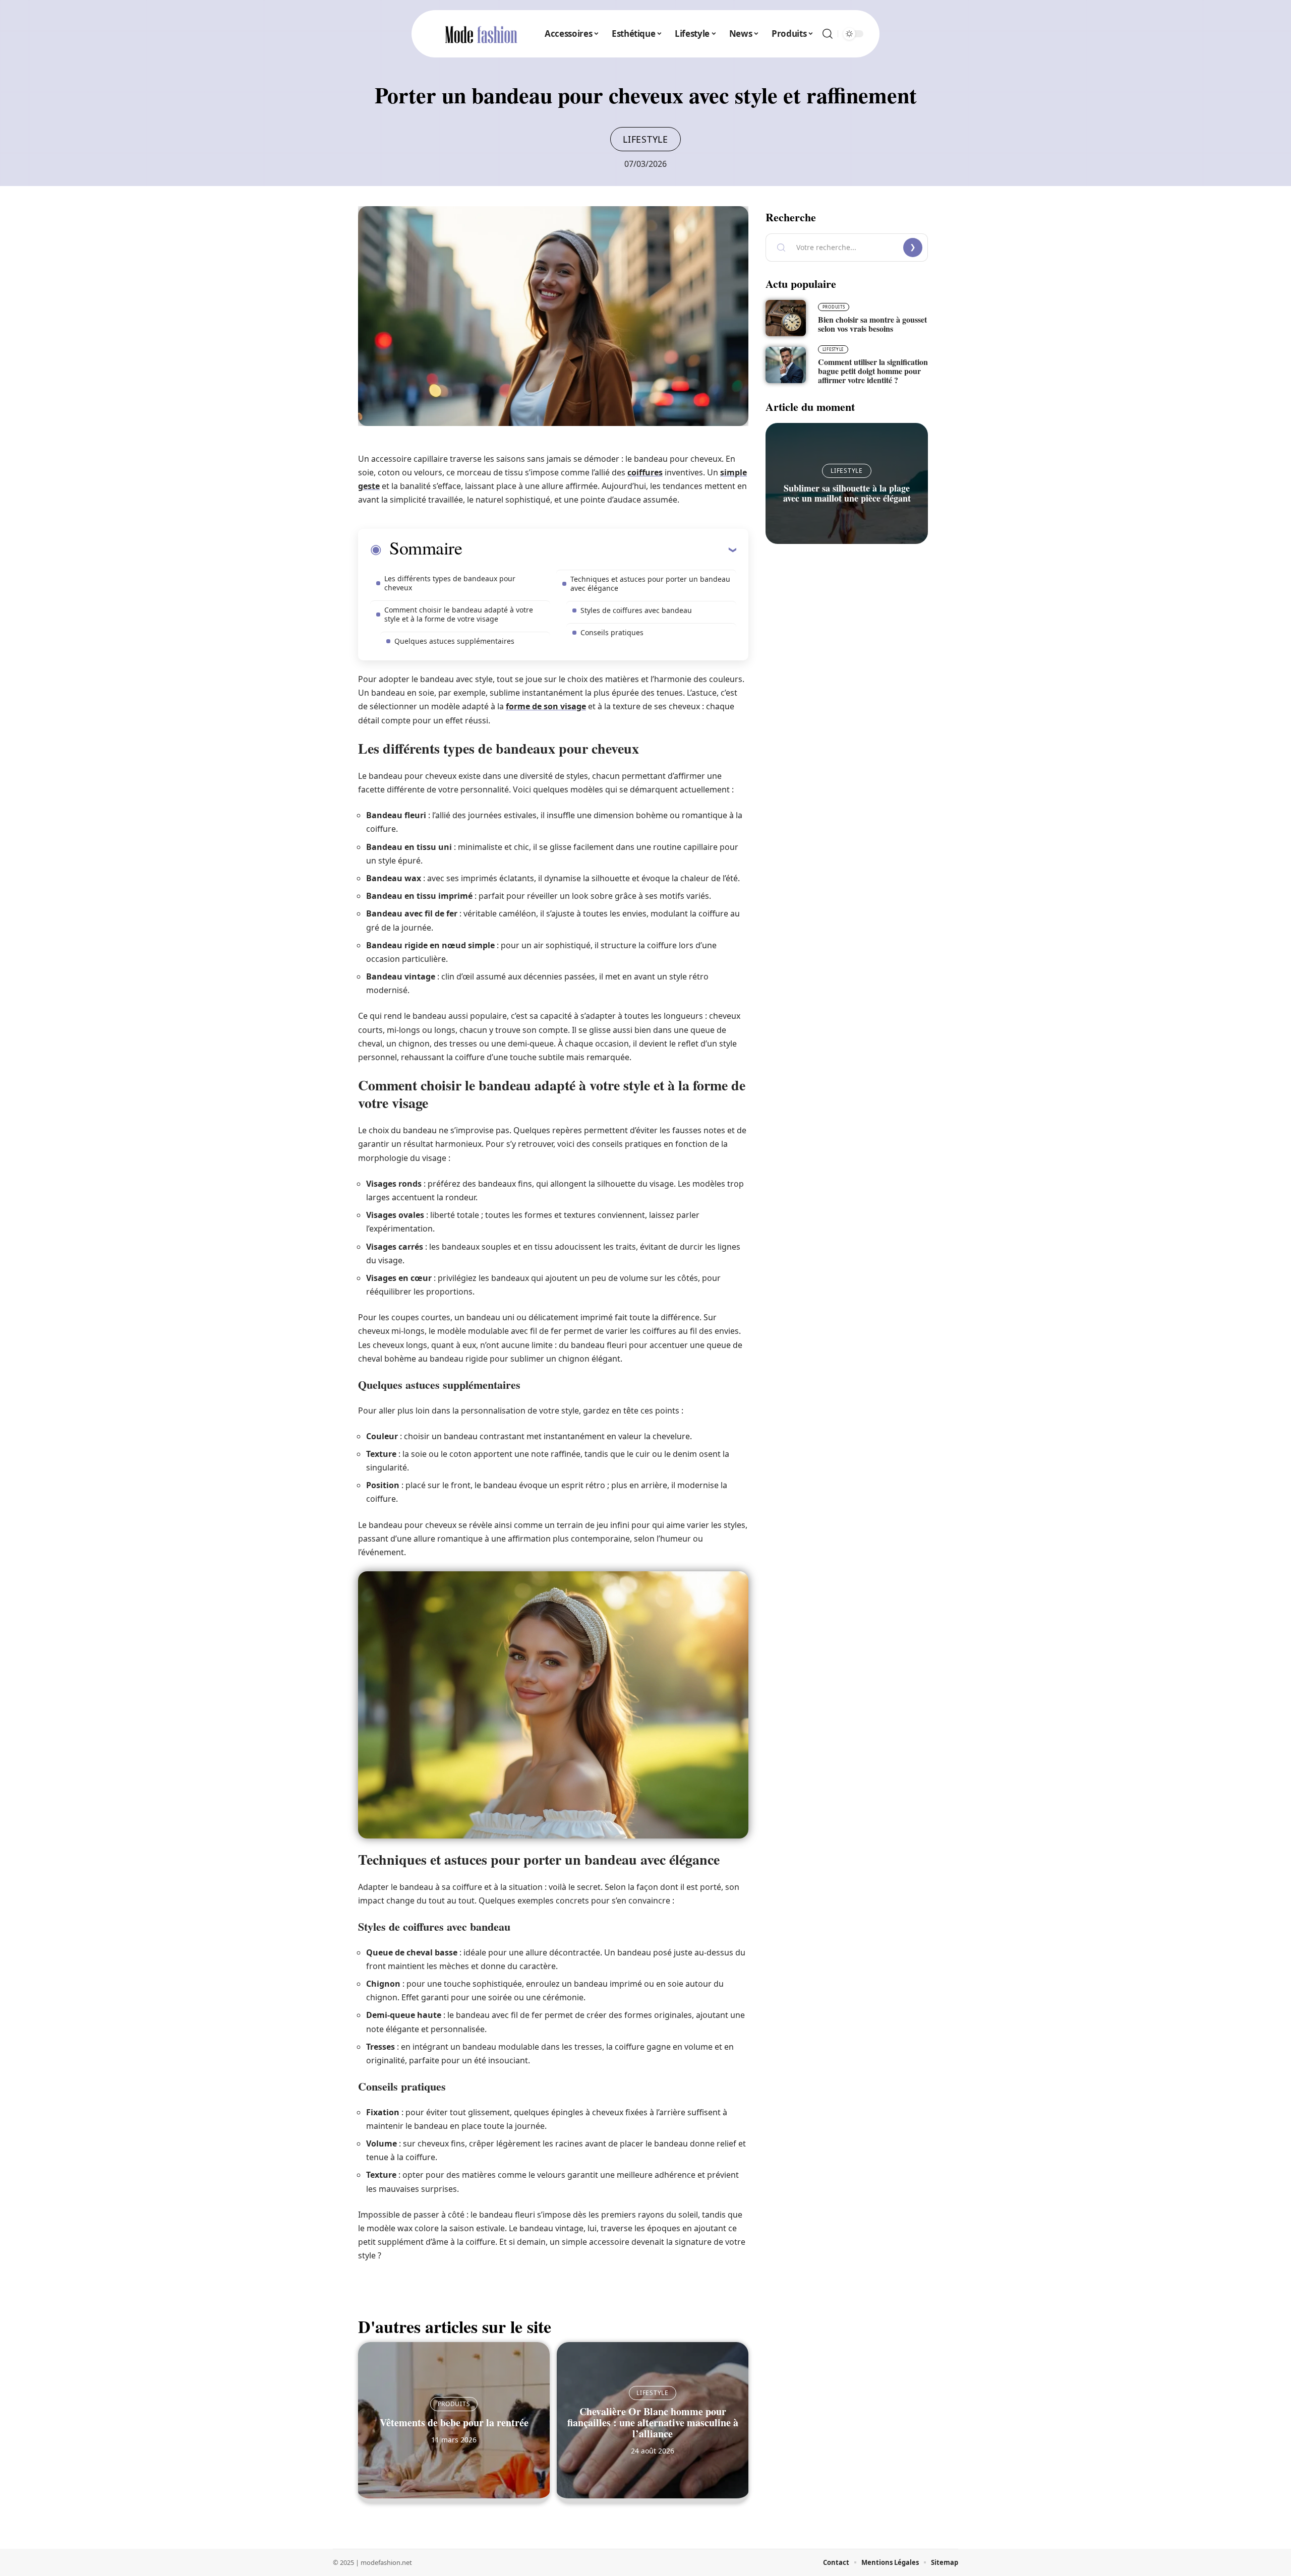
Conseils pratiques (612, 632)
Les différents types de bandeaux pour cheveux (450, 583)
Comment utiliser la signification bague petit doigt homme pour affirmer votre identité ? (873, 371)
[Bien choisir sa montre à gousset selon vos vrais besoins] (786, 318)
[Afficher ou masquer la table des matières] (599, 549)
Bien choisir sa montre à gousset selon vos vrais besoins (872, 324)
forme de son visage (546, 706)
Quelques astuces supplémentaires (454, 641)
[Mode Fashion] (481, 34)
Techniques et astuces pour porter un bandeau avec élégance (650, 584)
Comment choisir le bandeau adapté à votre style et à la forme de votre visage (459, 614)
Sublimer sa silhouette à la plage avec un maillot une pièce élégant (847, 493)
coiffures (645, 472)
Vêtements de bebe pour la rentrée (454, 2422)
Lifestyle (645, 139)
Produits (454, 2404)
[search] (828, 34)
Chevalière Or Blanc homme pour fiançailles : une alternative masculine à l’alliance (653, 2422)
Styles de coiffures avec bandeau (636, 610)
